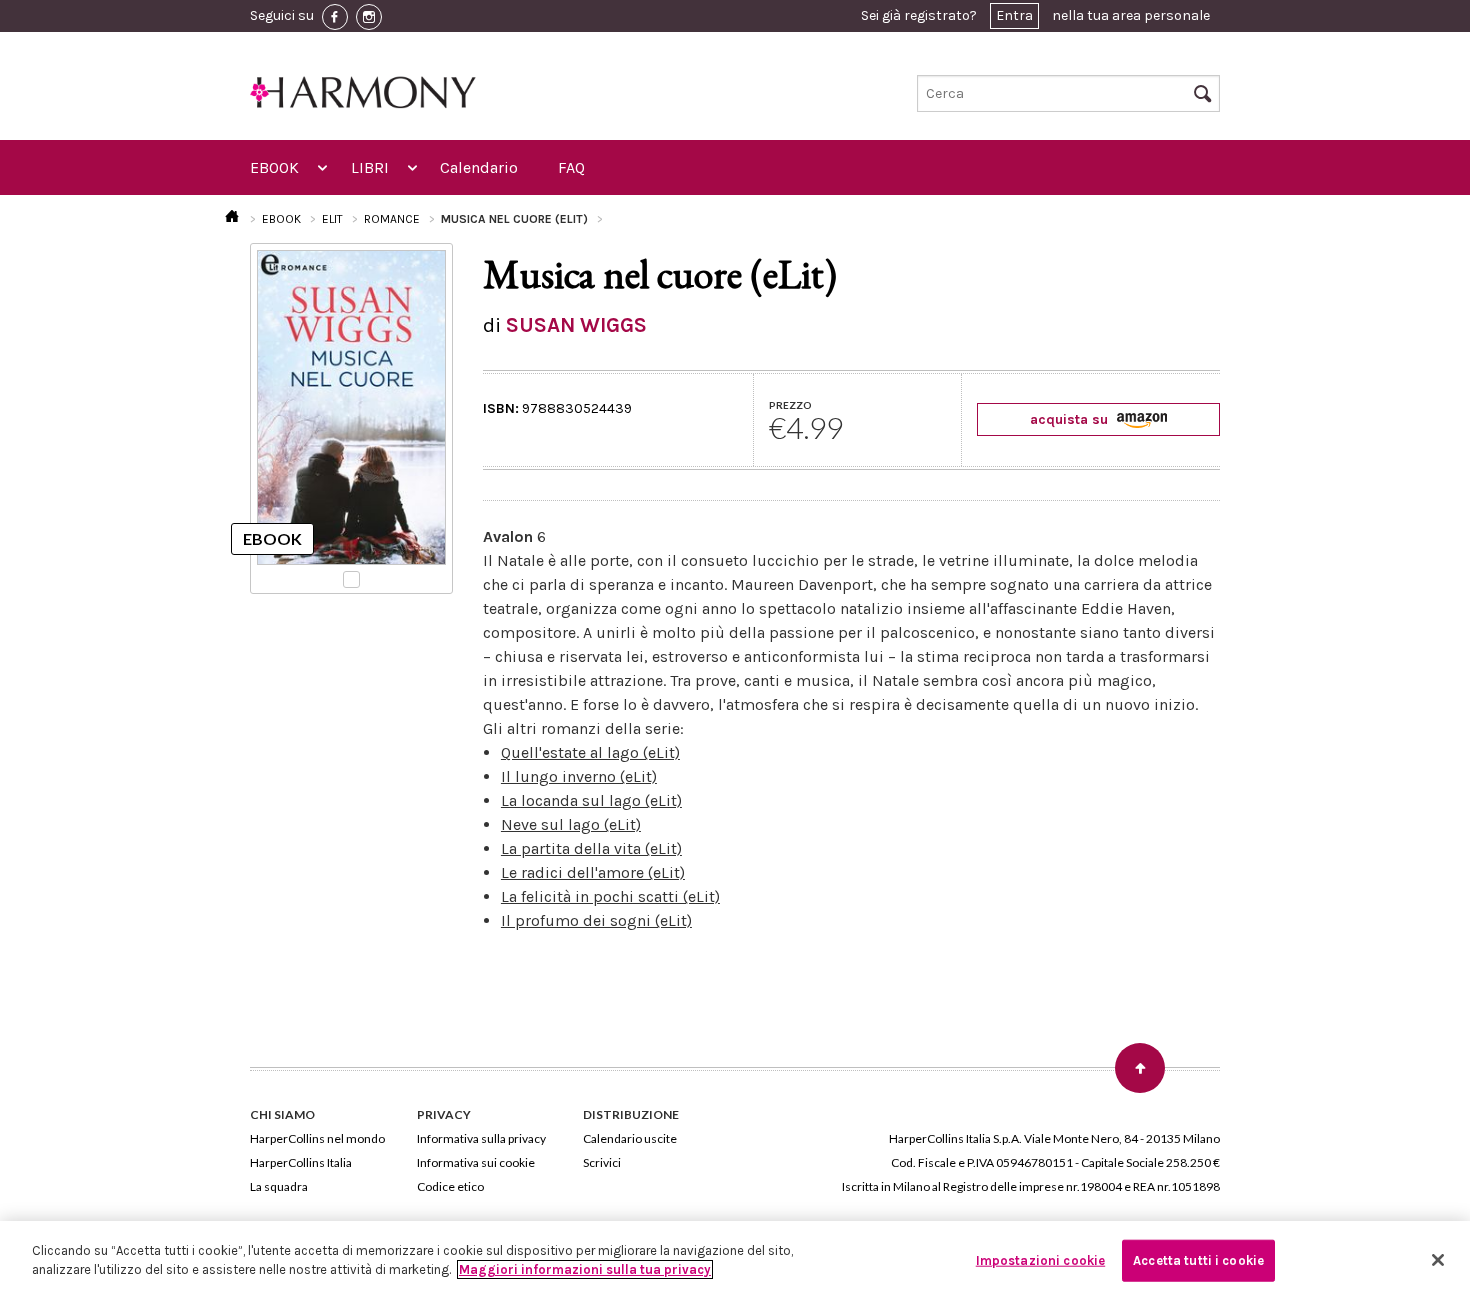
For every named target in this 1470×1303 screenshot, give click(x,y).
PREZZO (790, 405)
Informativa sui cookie (476, 1162)
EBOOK (274, 167)
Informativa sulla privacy (481, 1138)
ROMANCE (392, 219)
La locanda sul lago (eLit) (591, 800)
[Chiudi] (1438, 1260)
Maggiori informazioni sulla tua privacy (585, 1269)
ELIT (332, 219)
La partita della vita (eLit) (591, 848)
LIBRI (370, 167)
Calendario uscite (630, 1138)
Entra (1014, 15)
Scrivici (602, 1162)
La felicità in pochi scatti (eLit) (610, 896)
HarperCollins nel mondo (317, 1138)
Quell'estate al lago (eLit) (590, 752)
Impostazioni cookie (1040, 1260)
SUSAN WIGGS (576, 325)
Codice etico (450, 1186)
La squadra (279, 1186)
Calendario (479, 167)
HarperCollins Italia (301, 1162)
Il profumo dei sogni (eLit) (596, 920)
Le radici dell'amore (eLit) (593, 872)
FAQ (571, 167)
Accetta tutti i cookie (1198, 1260)
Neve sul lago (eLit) (571, 824)
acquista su (1071, 419)
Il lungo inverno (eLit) (579, 776)
